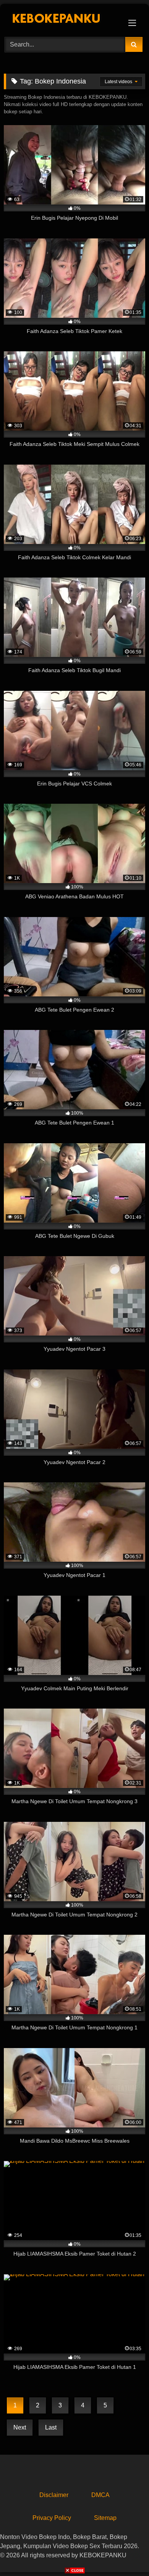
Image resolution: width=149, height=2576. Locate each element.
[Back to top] (125, 2553)
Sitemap (105, 2518)
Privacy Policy (52, 2518)
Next (20, 2427)
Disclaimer (54, 2495)
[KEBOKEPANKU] (61, 19)
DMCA (100, 2495)
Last (51, 2427)
